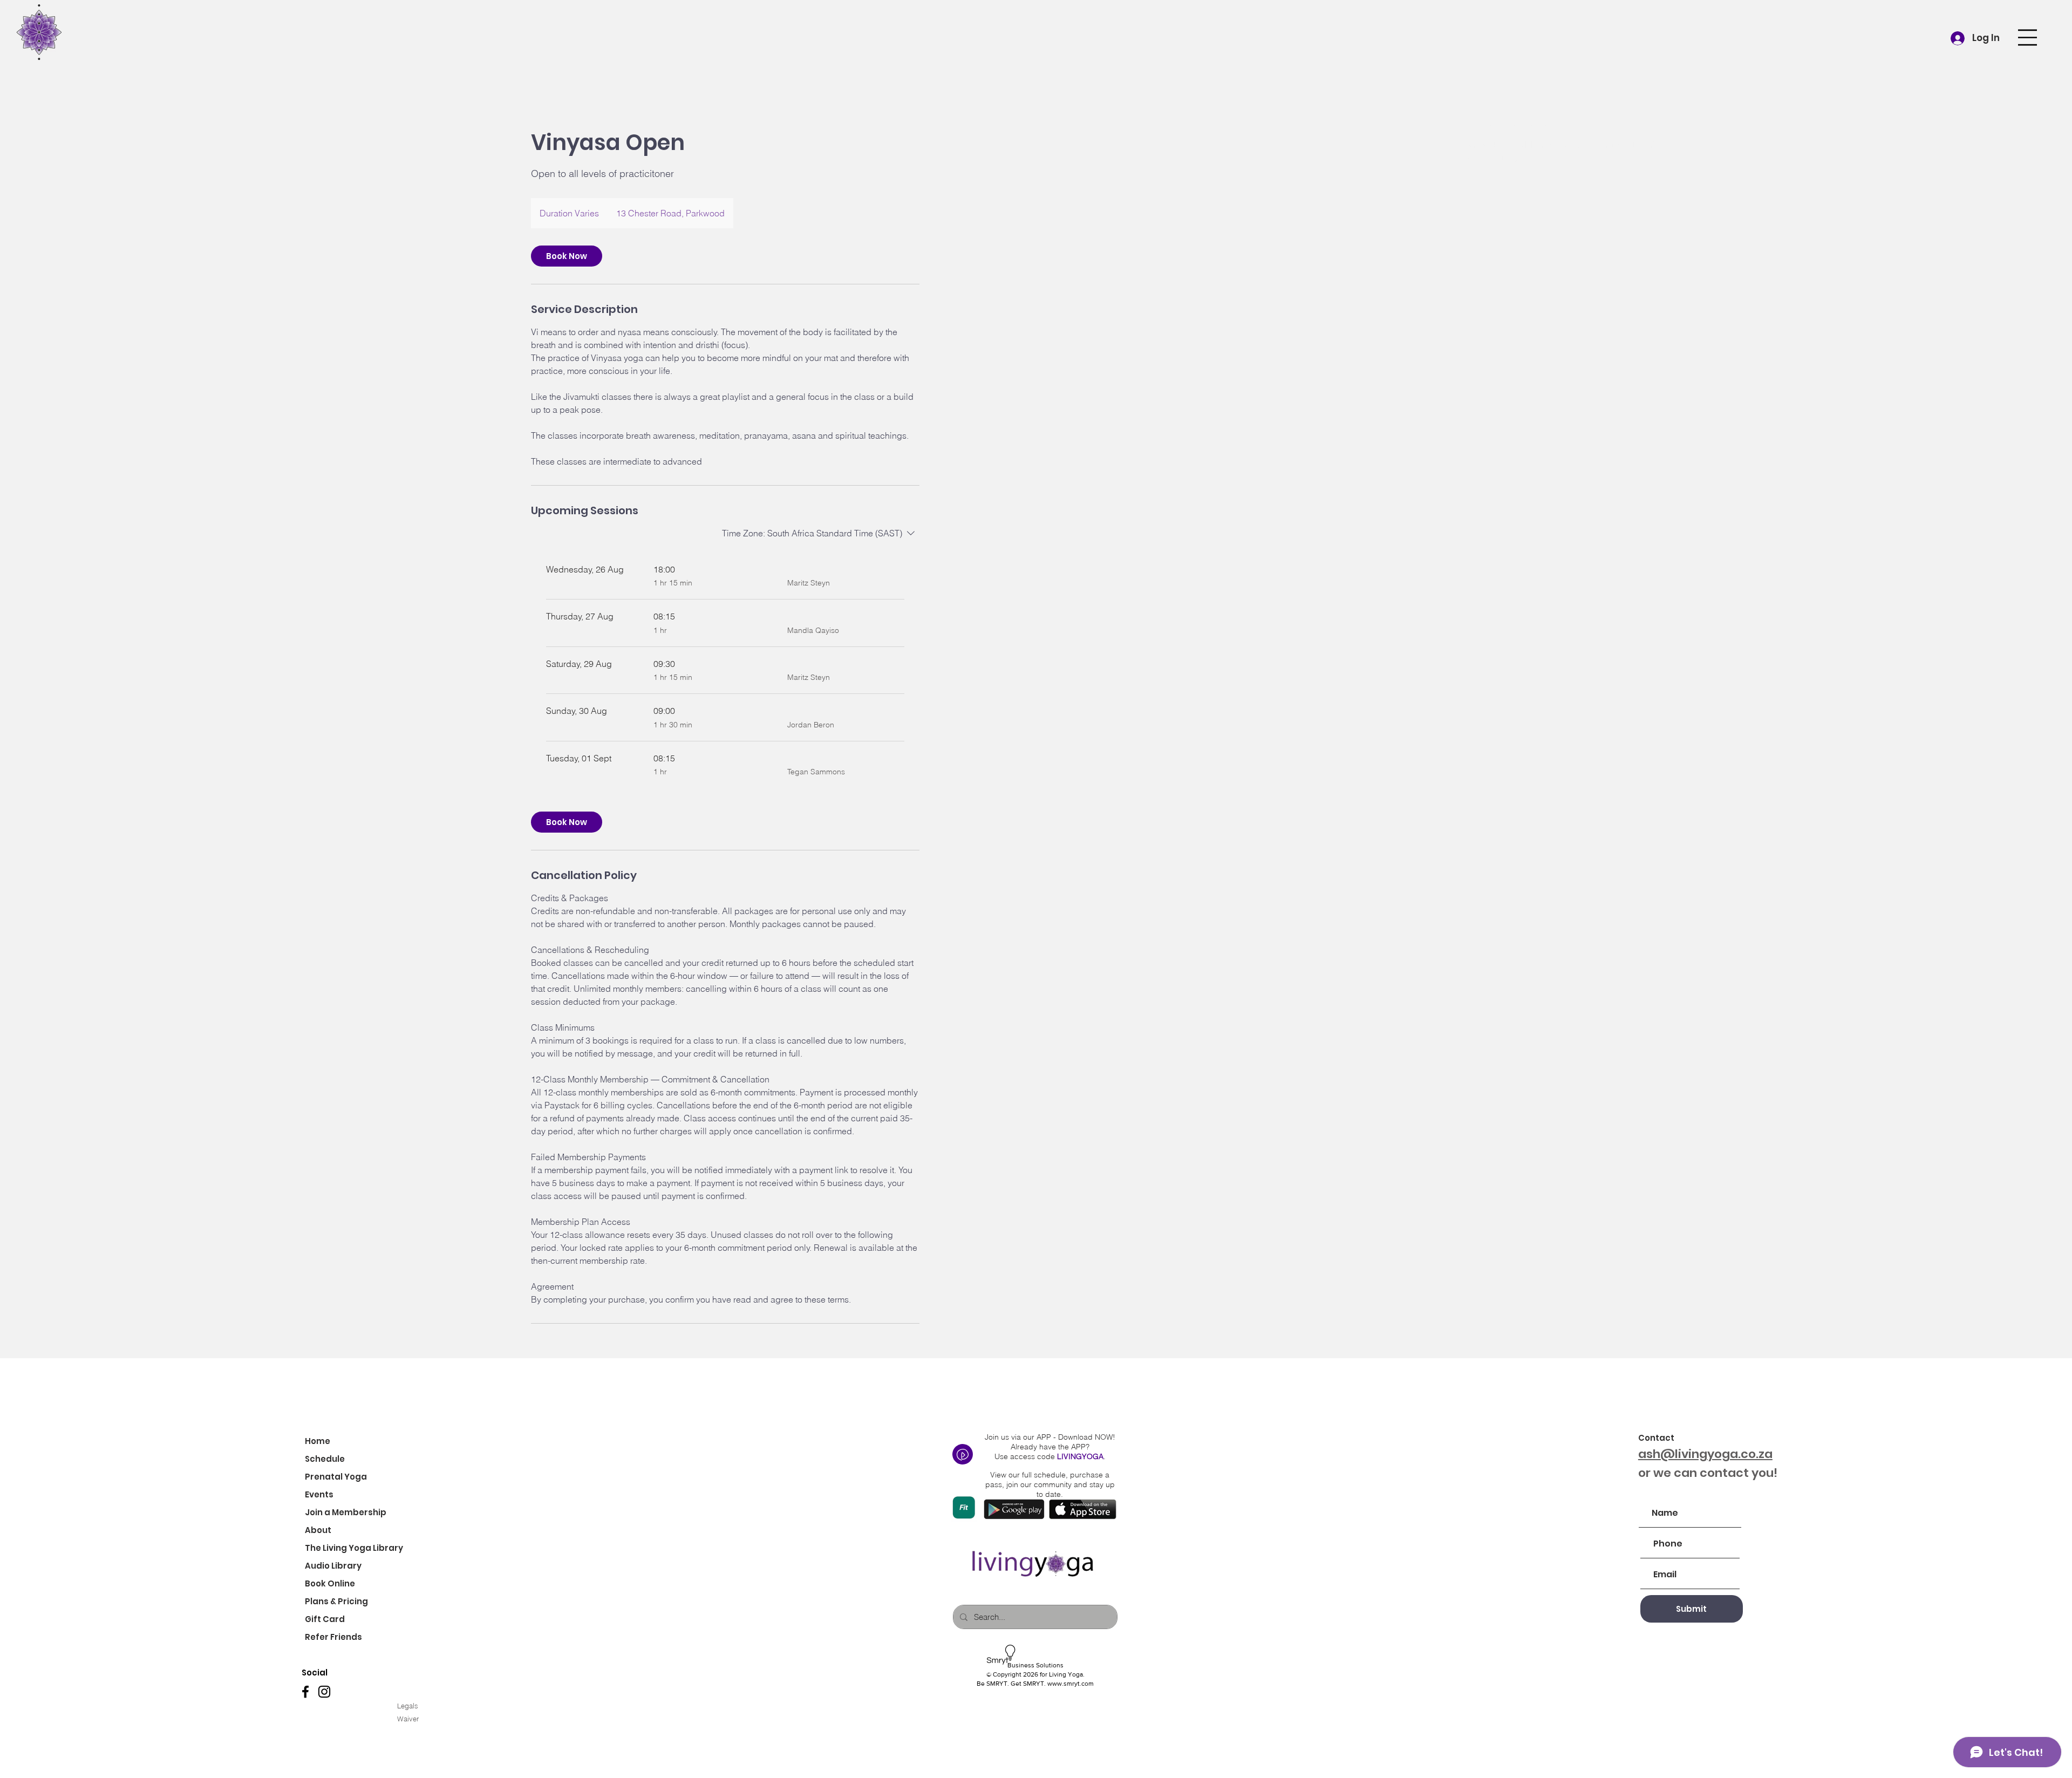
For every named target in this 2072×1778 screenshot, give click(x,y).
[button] (2027, 38)
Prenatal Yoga (336, 1477)
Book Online (330, 1583)
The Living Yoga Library (353, 1548)
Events (319, 1494)
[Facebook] (305, 1692)
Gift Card (325, 1619)
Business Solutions (1035, 1665)
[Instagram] (324, 1692)
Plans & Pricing (336, 1601)
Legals (408, 1706)
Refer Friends (333, 1637)
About (318, 1530)
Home (318, 1441)
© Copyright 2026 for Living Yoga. (1035, 1674)
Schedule (325, 1459)
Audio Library (333, 1566)
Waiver (409, 1719)
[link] (567, 256)
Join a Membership (346, 1512)
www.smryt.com (1071, 1684)
